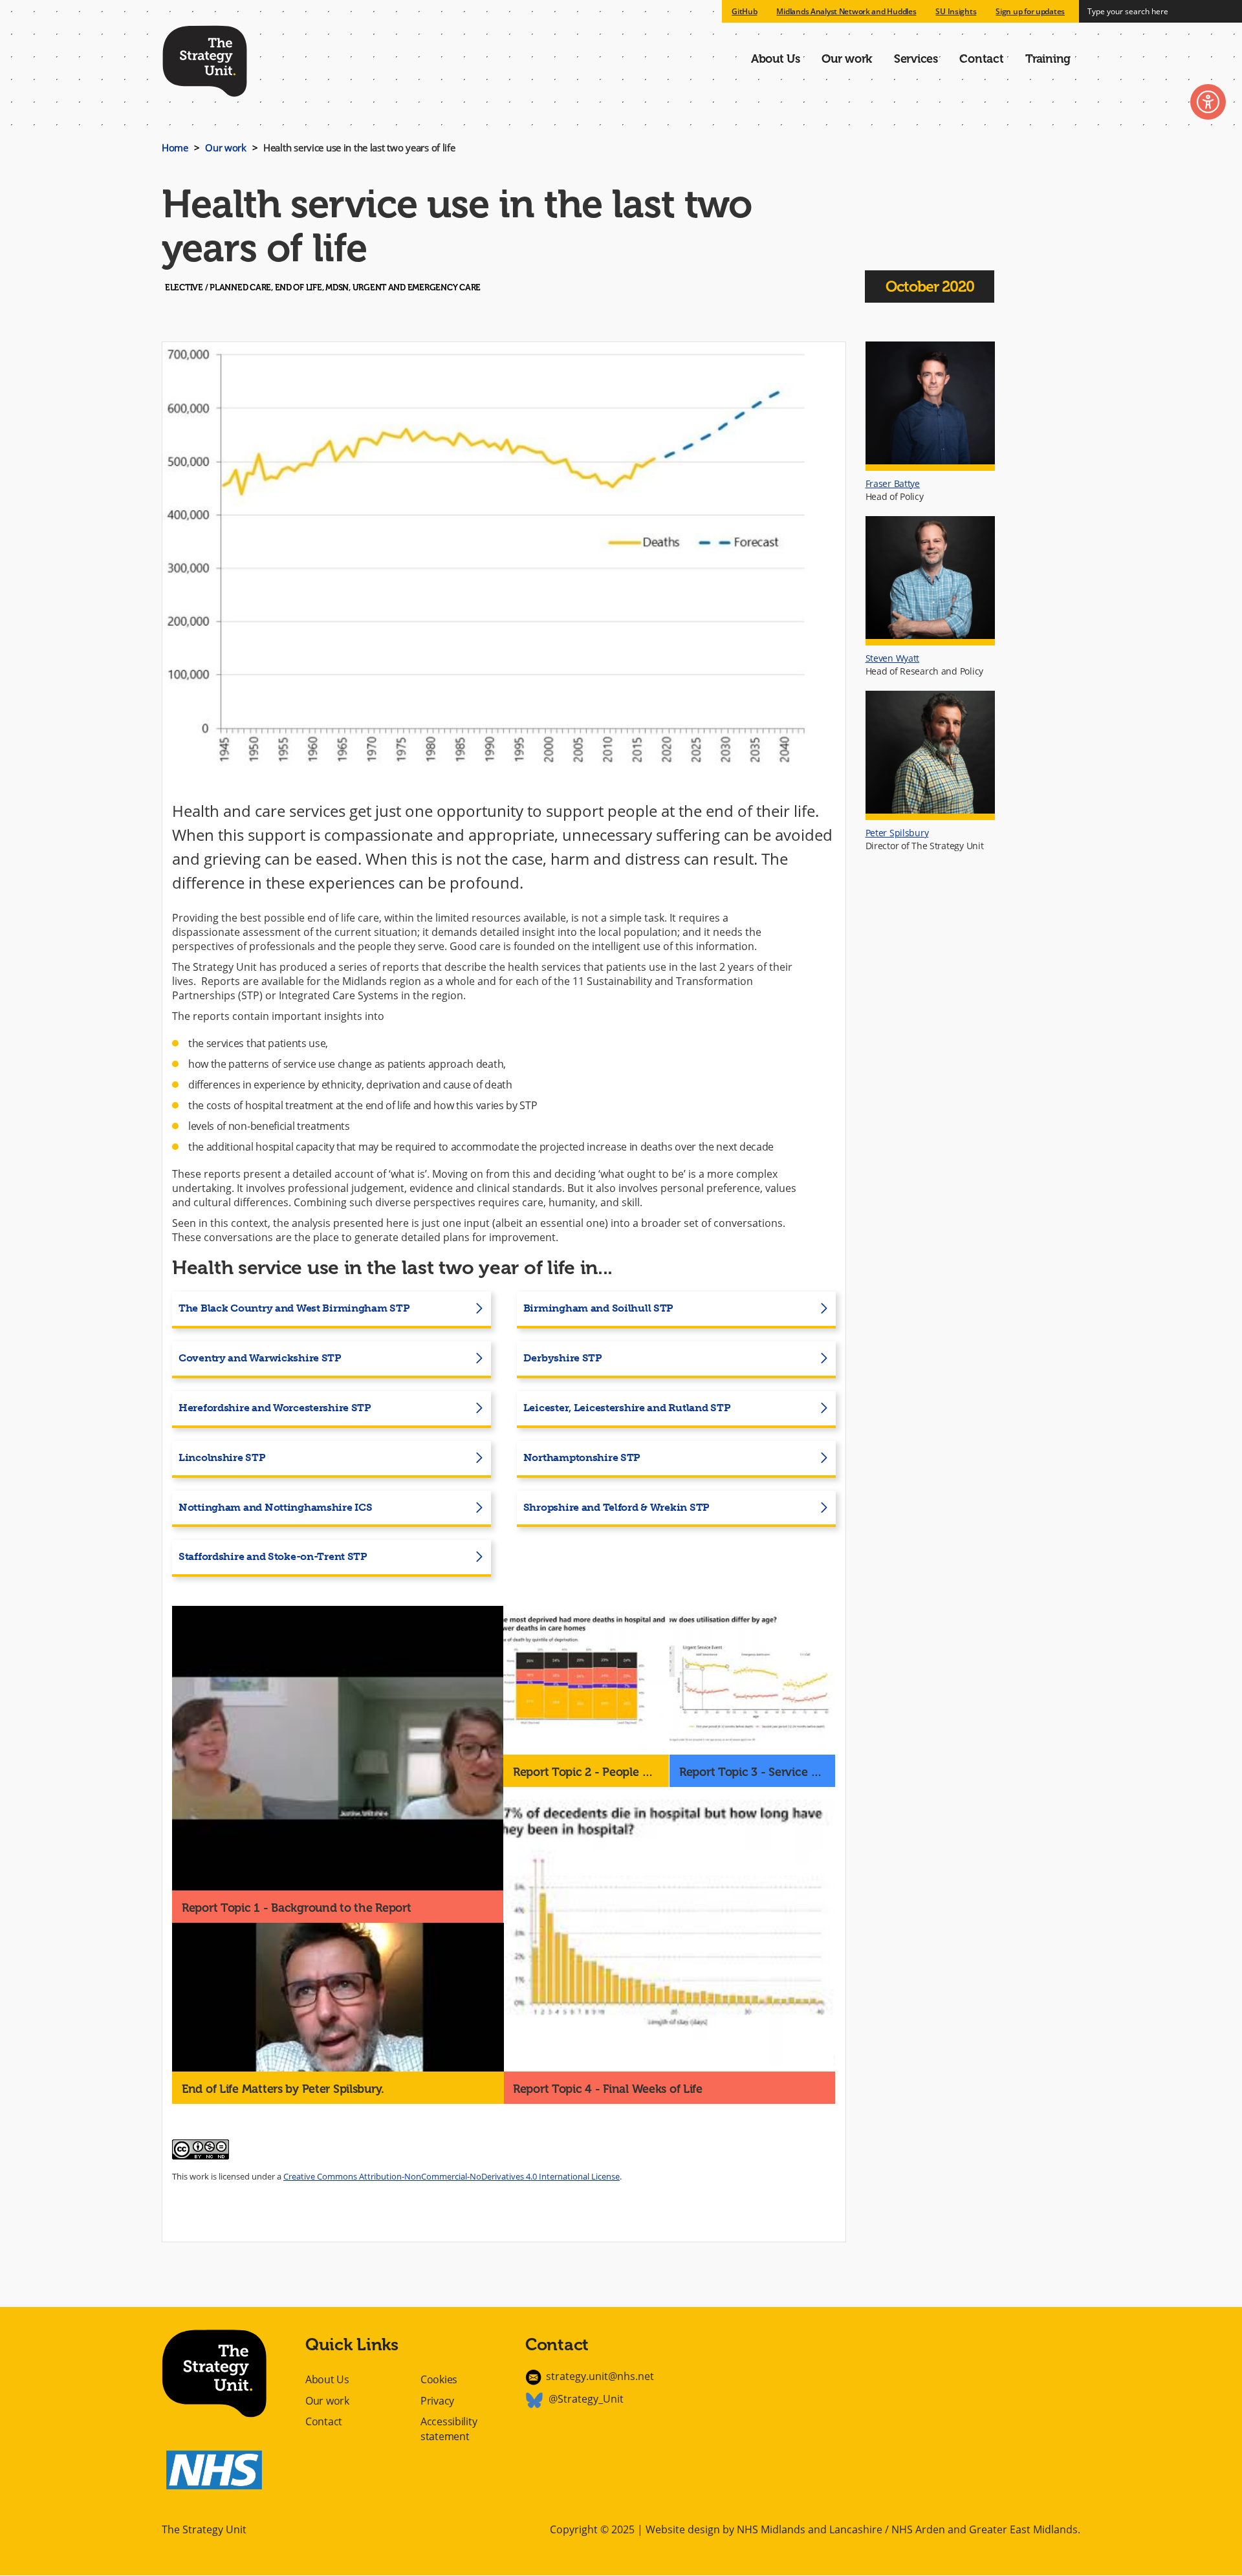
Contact (981, 59)
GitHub (744, 11)
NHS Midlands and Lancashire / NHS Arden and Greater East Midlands (907, 2529)
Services (916, 59)
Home (175, 147)
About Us (776, 59)
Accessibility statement (449, 2429)
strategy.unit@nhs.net (600, 2376)
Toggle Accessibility (1208, 102)
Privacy (437, 2401)
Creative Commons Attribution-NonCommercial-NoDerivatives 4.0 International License (452, 2176)
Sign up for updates (1030, 11)
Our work (847, 59)
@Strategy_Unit (586, 2399)
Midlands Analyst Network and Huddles (846, 11)
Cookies (439, 2379)
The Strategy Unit (205, 59)
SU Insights (956, 11)
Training (1048, 59)
